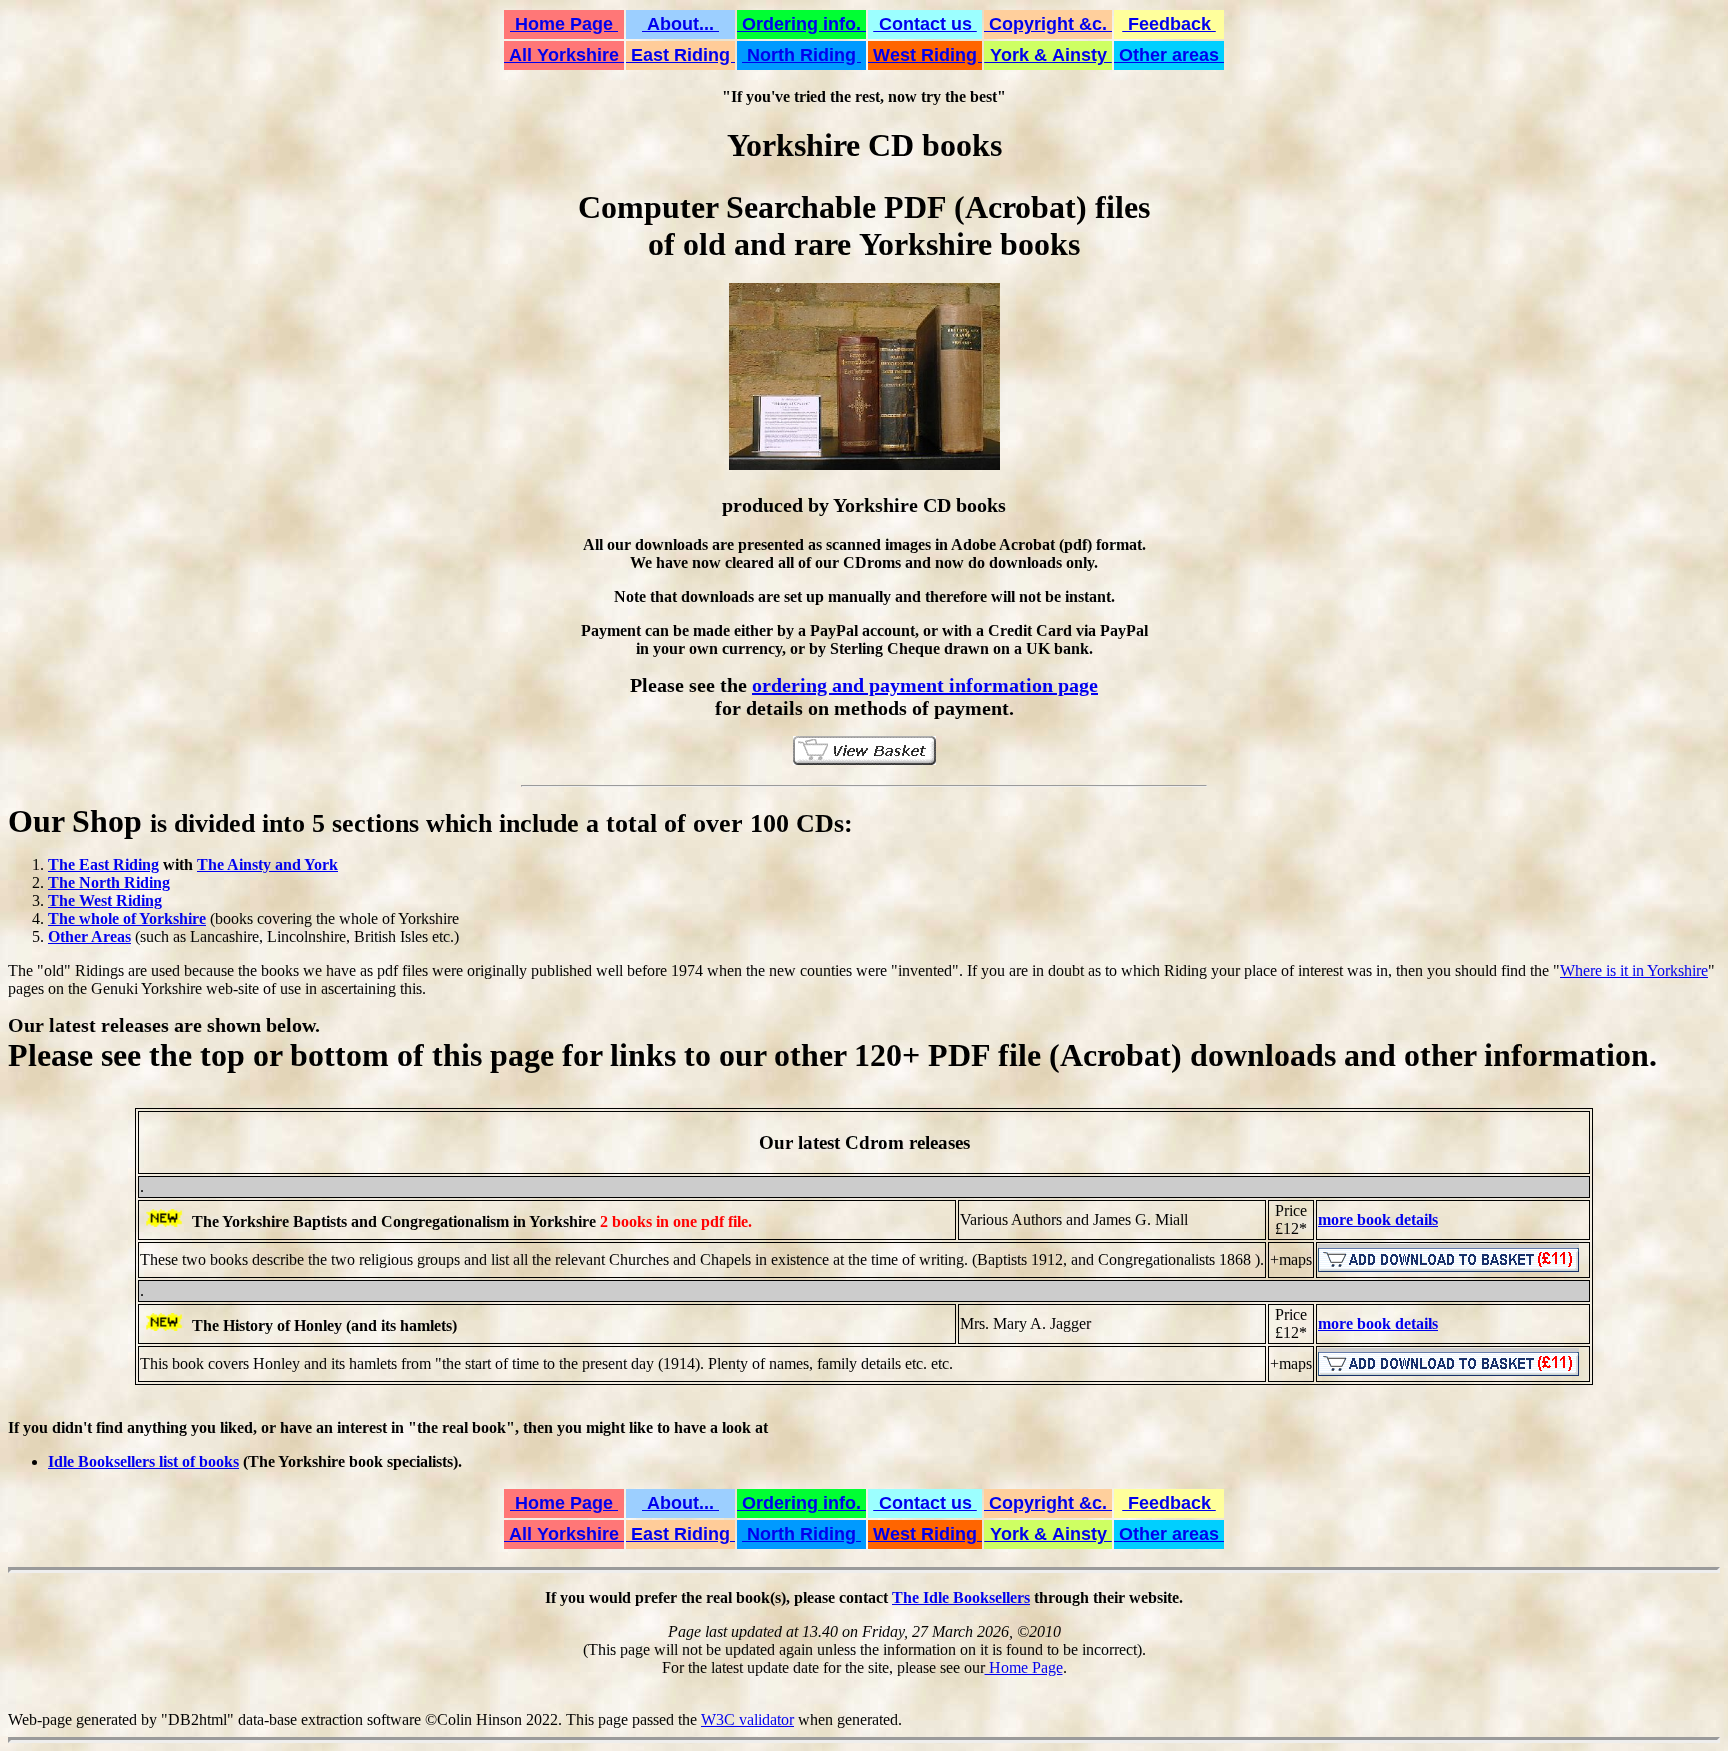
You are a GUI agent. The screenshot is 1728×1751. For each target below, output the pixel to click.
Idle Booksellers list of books (143, 1461)
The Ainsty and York (267, 864)
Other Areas (89, 936)
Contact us (925, 24)
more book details (1378, 1219)
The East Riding (103, 864)
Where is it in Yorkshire (1634, 970)
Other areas (1169, 55)
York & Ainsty (1048, 55)
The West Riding (105, 900)
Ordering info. (801, 24)
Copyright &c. (1048, 24)
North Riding (801, 55)
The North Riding (109, 882)
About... (680, 24)
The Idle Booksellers (961, 1597)
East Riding (680, 55)
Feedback (1169, 24)
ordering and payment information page (925, 685)
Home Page (564, 24)
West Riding (925, 55)
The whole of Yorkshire (127, 918)
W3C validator (747, 1719)
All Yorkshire (564, 55)
